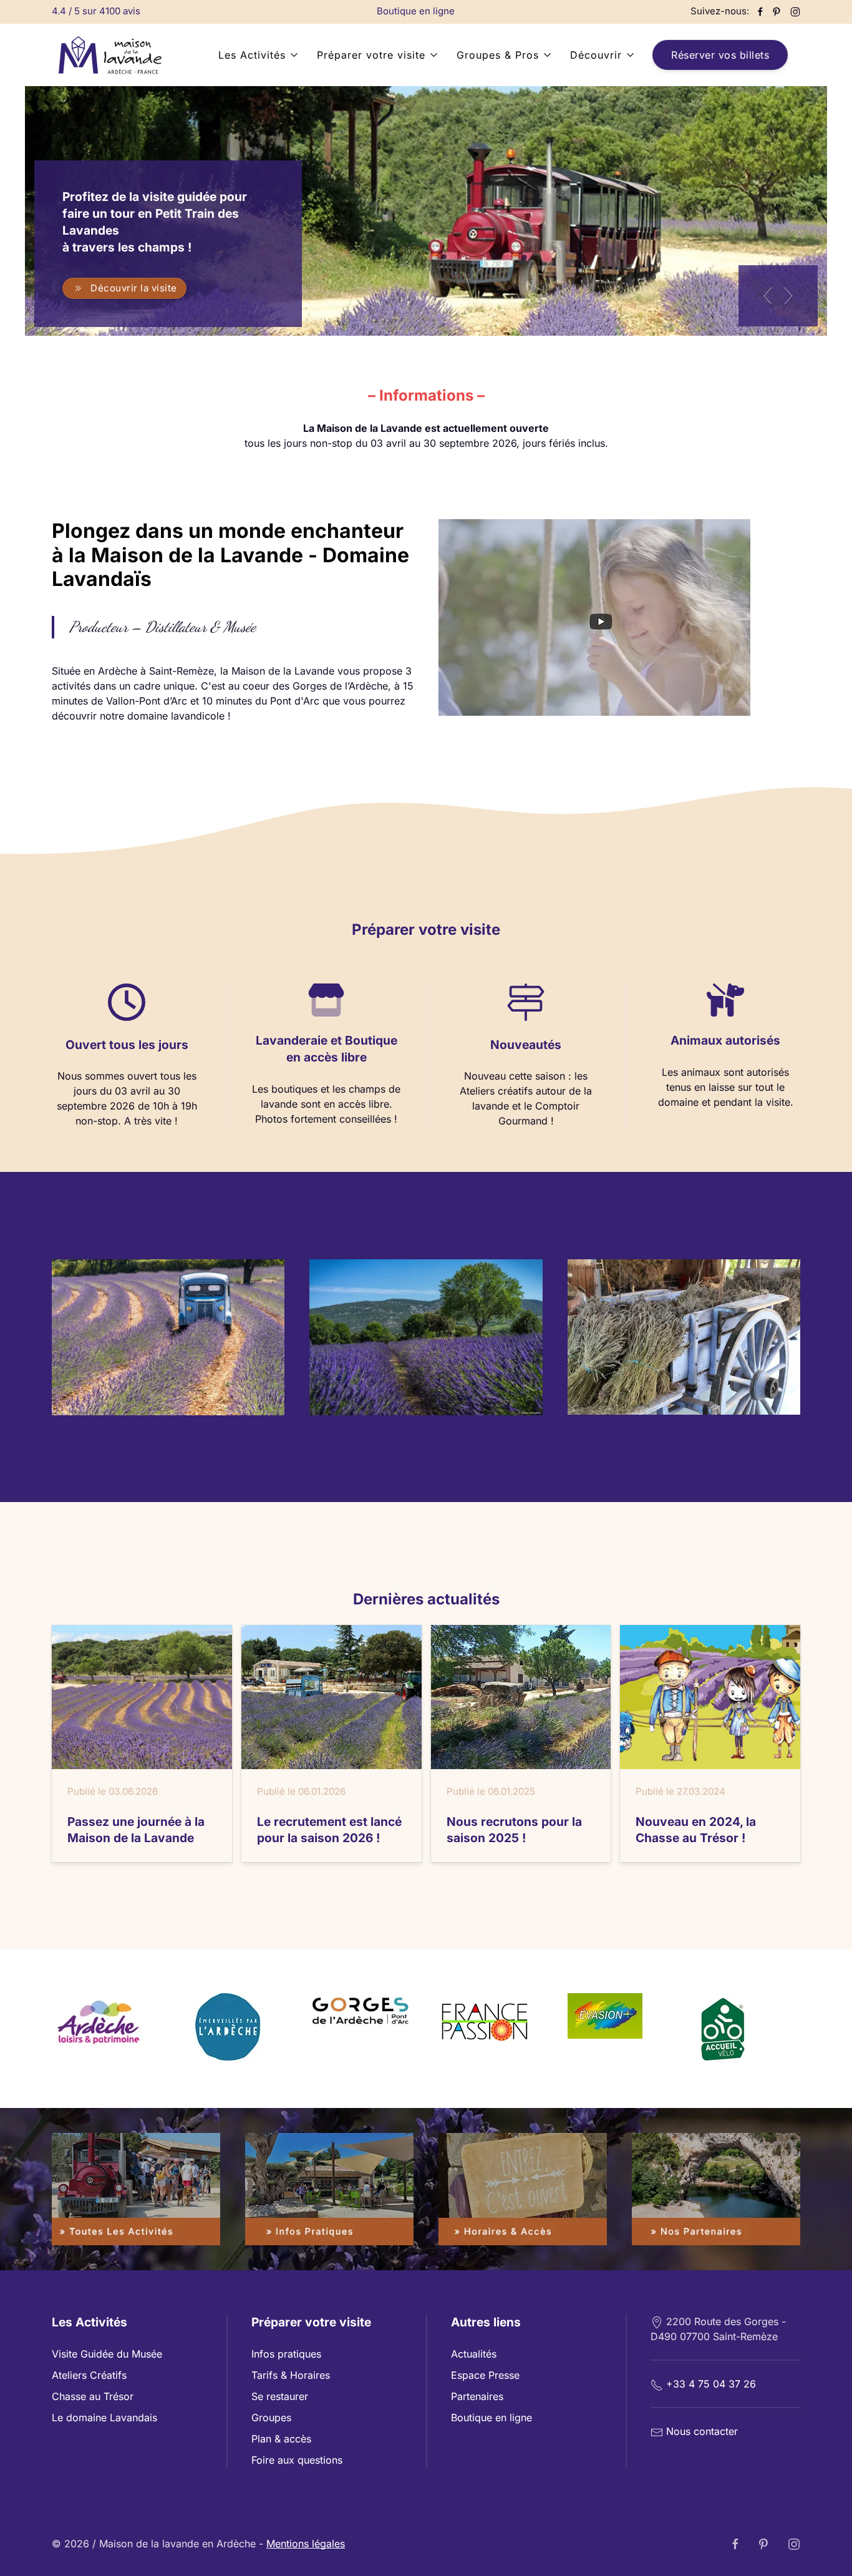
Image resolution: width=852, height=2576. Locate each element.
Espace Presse (485, 2375)
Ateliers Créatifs (89, 2375)
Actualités (474, 2354)
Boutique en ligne (416, 11)
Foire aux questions (297, 2460)
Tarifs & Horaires (291, 2375)
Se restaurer (280, 2396)
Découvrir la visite (134, 287)
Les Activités (252, 55)
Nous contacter (702, 2431)
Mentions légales (306, 2544)
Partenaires (477, 2396)
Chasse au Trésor (93, 2396)
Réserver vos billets (720, 55)
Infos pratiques (286, 2354)
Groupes (271, 2417)
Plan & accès (281, 2439)
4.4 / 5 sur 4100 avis (96, 11)
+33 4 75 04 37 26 (711, 2384)
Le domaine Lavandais (104, 2417)
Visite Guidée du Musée (107, 2354)
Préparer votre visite (371, 55)
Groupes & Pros (498, 55)
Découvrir (596, 55)
